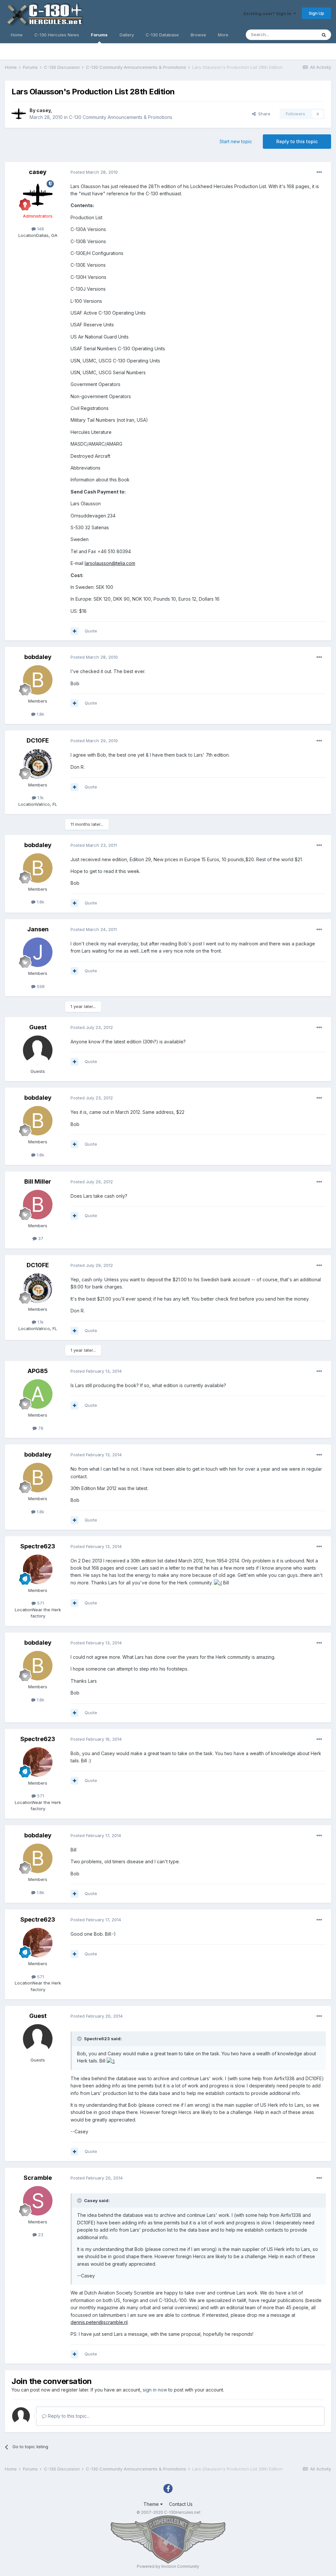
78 (40, 1428)
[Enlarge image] (218, 1583)
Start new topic (236, 141)
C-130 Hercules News (57, 35)
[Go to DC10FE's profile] (38, 764)
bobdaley (38, 657)
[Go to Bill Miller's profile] (38, 1205)
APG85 (38, 1371)
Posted (94, 172)
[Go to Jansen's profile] (38, 952)
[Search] (324, 35)
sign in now (155, 2390)
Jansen (38, 929)
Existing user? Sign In (268, 13)
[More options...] (319, 172)
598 (40, 986)
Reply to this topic (297, 141)
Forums (99, 35)
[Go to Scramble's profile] (38, 2201)
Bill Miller (38, 1181)
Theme (152, 2504)
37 (40, 1238)
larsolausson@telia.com (110, 563)
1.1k (40, 798)
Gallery (127, 35)
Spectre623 (38, 1546)
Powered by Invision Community (168, 2566)
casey (43, 110)
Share (263, 114)
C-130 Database (162, 35)
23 (40, 2235)
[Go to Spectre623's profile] (38, 1569)
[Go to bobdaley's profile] (38, 680)
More (223, 35)
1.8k (40, 714)
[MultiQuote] (74, 631)
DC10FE (38, 740)
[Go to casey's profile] (19, 114)
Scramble (38, 2178)
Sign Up (316, 13)
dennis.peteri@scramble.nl (99, 2322)
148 (40, 229)
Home (17, 35)
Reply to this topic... (68, 2416)
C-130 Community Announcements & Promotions (121, 117)
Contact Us (181, 2504)
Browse (198, 35)
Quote (91, 631)
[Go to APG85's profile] (38, 1394)
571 (40, 1603)
